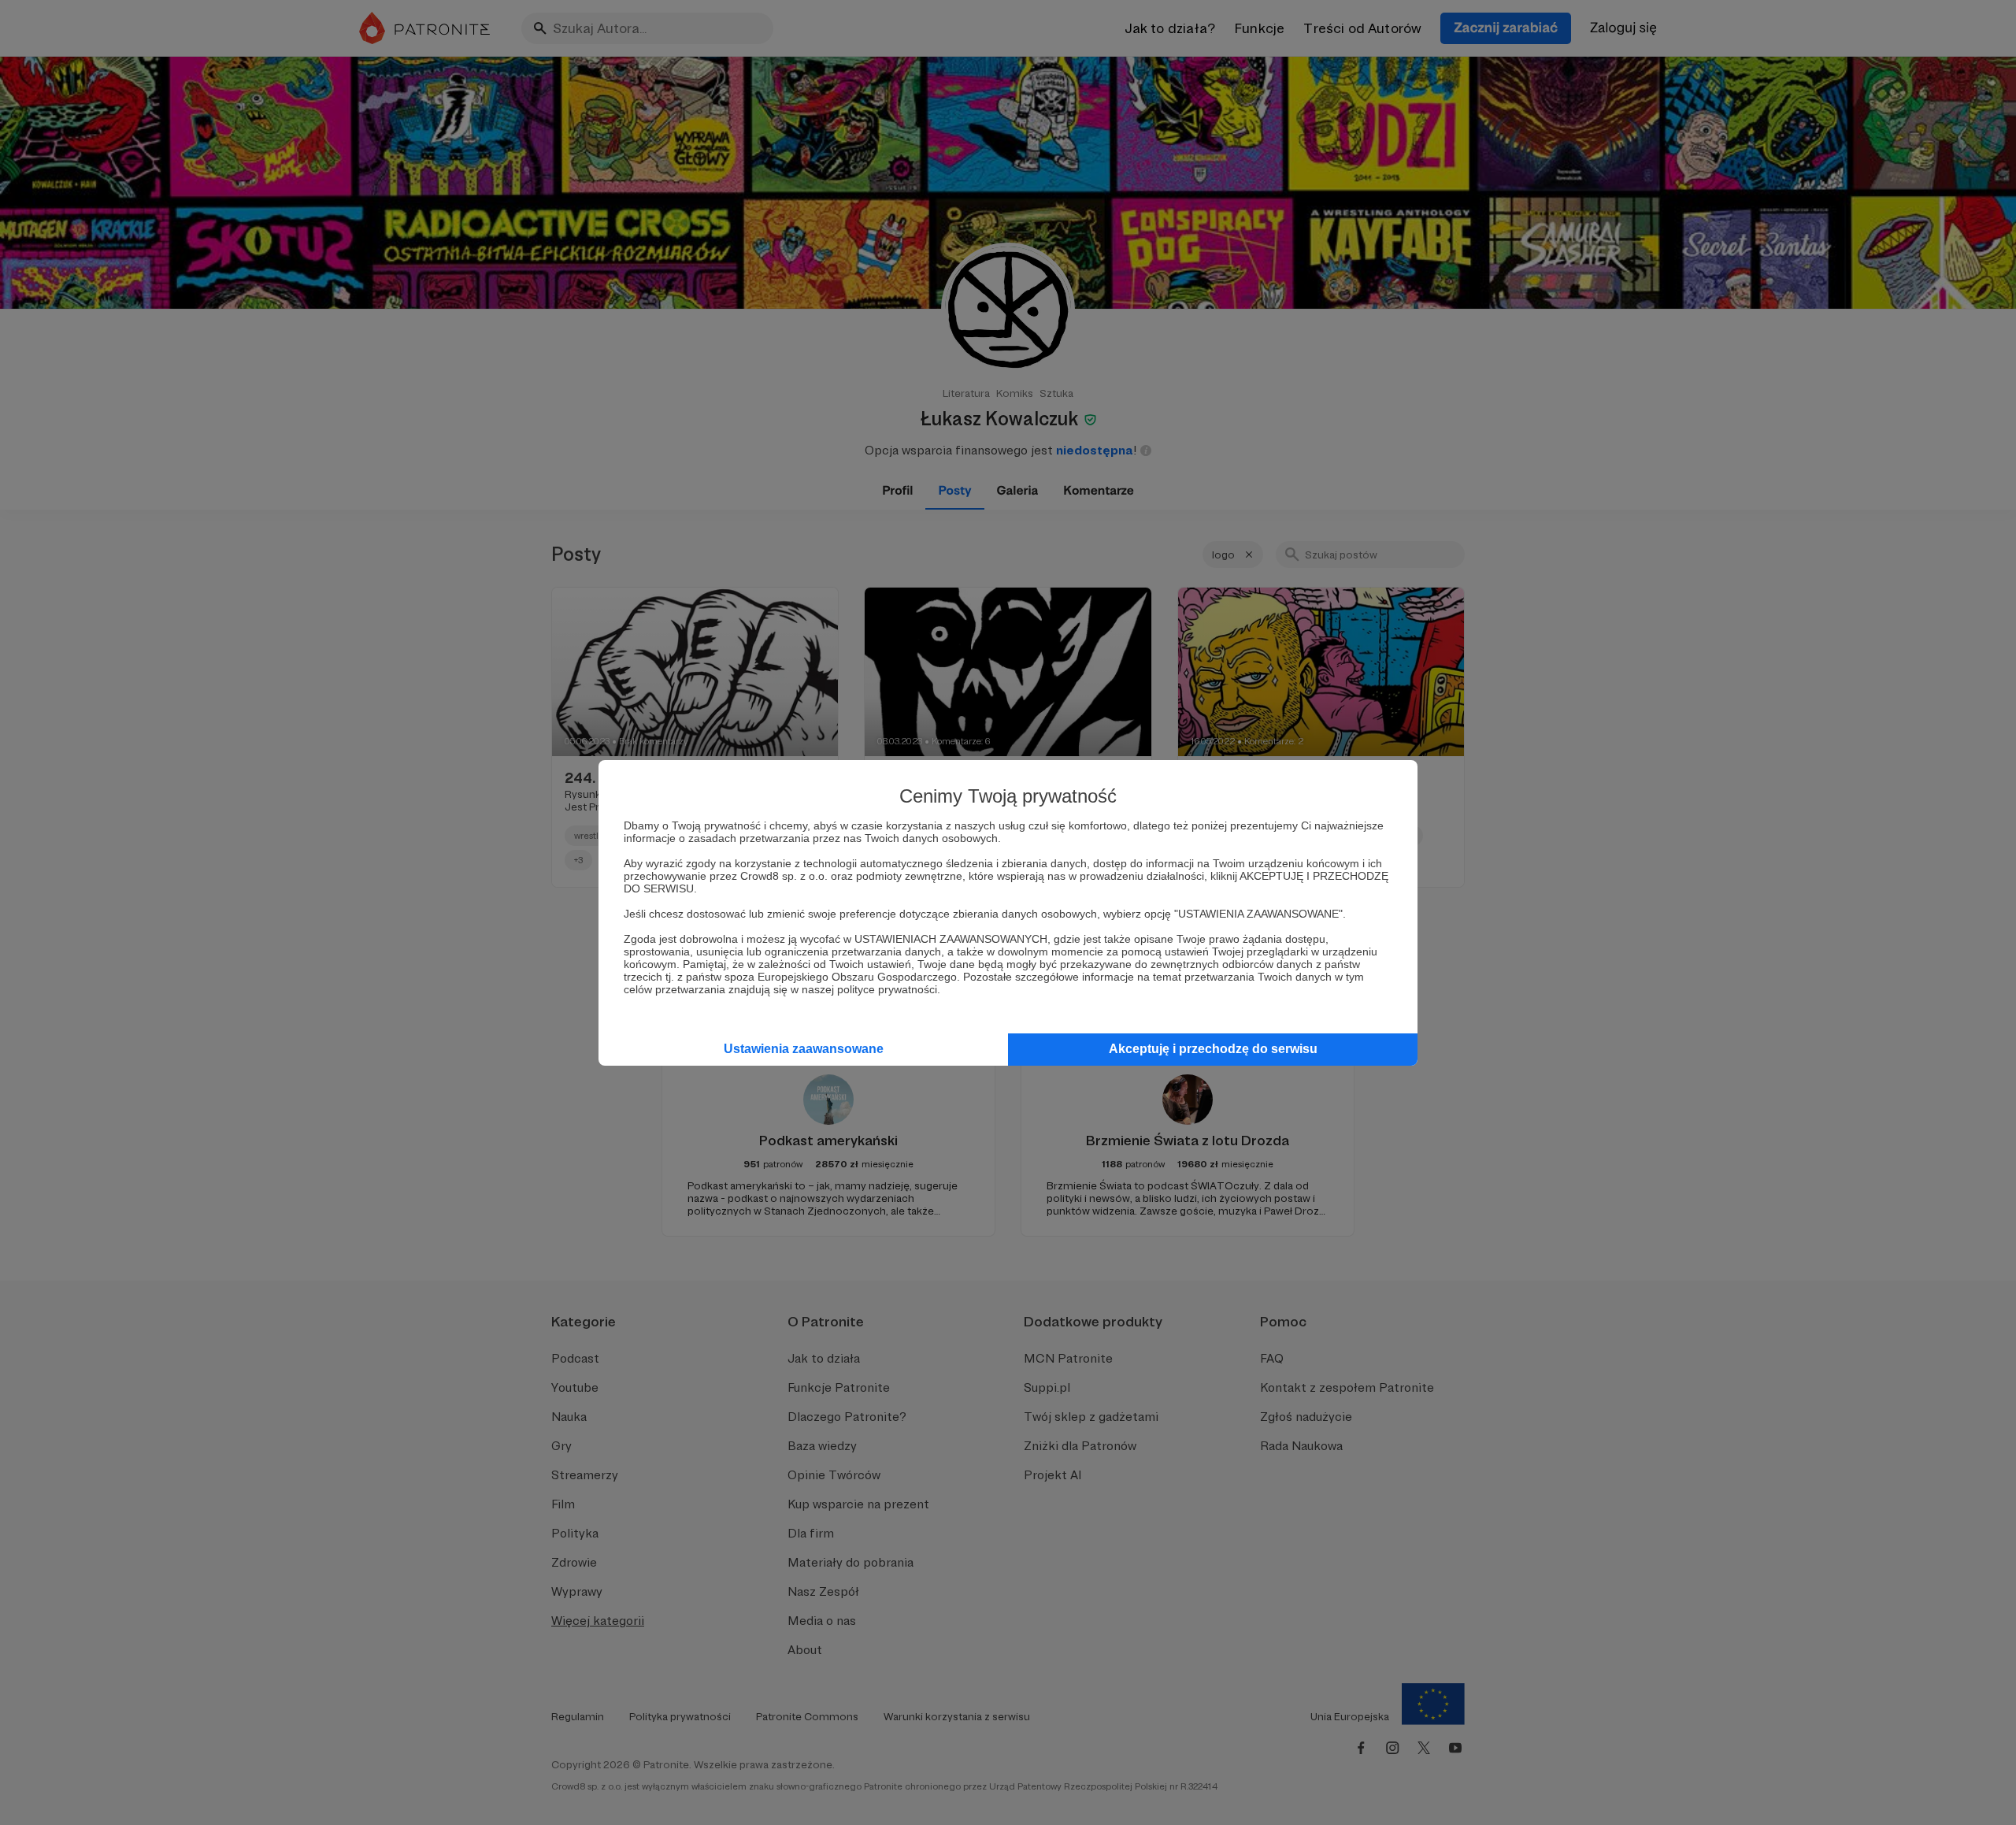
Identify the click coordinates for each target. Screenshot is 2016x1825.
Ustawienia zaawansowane (804, 1049)
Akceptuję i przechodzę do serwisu (1213, 1049)
